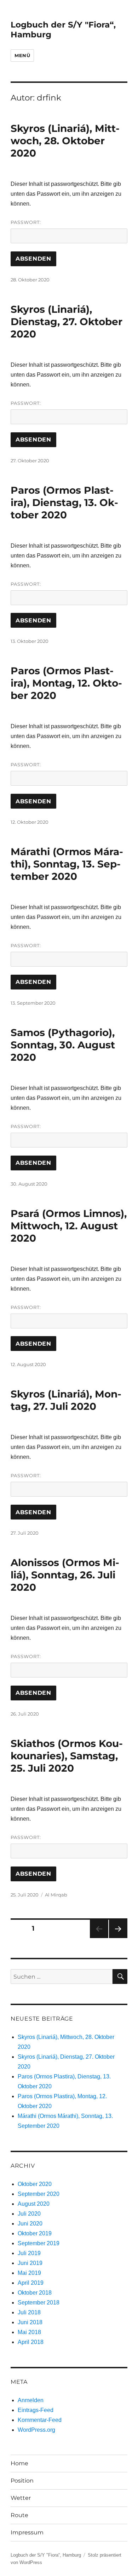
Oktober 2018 (35, 2293)
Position (22, 2481)
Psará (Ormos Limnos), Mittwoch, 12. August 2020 (69, 1226)
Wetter (21, 2498)
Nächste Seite (118, 1938)
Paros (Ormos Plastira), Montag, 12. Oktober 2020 (66, 683)
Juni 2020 (30, 2224)
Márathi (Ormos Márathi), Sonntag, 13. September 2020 (67, 864)
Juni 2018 (30, 2322)
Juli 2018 (29, 2312)
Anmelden (31, 2400)
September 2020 (39, 2194)
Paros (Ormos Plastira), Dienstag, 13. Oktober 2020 (64, 503)
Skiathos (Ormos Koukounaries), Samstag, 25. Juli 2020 (67, 1756)
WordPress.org (36, 2430)
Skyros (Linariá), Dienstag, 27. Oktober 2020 (67, 322)
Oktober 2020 (35, 2184)
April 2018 (31, 2342)
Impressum (27, 2532)
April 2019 (31, 2283)
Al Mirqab (56, 1895)
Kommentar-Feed (40, 2420)
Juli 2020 (29, 2214)
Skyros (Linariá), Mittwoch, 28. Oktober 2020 (65, 141)
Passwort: (26, 222)
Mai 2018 (29, 2332)
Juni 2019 (30, 2263)
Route (19, 2515)
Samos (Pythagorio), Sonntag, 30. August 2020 (63, 1045)
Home (19, 2463)
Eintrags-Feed (36, 2410)
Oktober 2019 (35, 2233)
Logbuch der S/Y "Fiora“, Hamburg (46, 2555)
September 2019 (39, 2243)
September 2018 (39, 2303)
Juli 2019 (29, 2253)
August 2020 (34, 2204)
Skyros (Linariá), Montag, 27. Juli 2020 (66, 1400)
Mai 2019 (29, 2273)
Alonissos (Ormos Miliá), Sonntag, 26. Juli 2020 (65, 1575)
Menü (22, 55)
